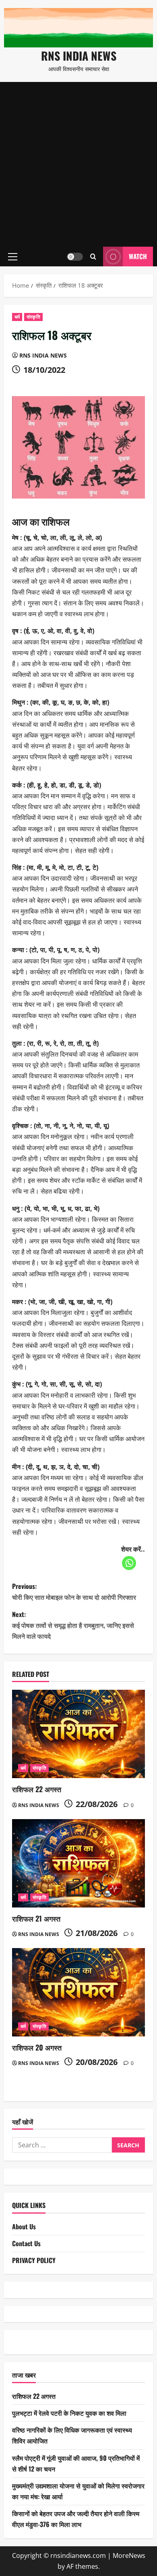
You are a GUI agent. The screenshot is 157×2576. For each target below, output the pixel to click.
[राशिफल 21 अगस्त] (78, 1863)
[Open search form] (93, 257)
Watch (138, 256)
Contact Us (26, 2243)
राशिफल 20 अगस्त (37, 2047)
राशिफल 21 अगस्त (36, 1918)
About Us (24, 2226)
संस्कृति (33, 317)
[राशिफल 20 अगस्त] (78, 1992)
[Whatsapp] (129, 1563)
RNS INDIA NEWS (79, 56)
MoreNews (129, 2556)
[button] (13, 257)
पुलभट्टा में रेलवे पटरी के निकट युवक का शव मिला (69, 2413)
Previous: (74, 1592)
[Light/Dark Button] (75, 257)
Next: (73, 1625)
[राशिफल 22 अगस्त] (78, 1734)
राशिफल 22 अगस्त (37, 1789)
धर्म (17, 317)
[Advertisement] (78, 164)
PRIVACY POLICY (34, 2260)
